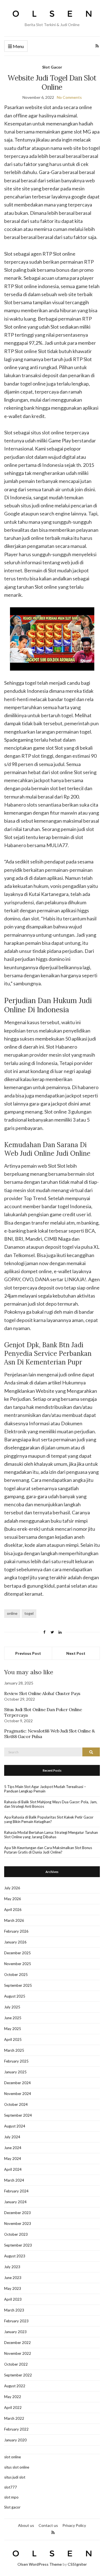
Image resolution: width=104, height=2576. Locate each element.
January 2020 (15, 2440)
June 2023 (13, 2278)
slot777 (11, 2487)
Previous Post (28, 1653)
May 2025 (13, 2029)
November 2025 (18, 1964)
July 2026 (12, 1888)
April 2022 (13, 2408)
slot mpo (11, 2497)
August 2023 (15, 2256)
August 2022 (15, 2386)
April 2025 (13, 2039)
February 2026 (16, 1931)
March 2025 (14, 2050)
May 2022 (13, 2397)
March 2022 (14, 2418)
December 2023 (17, 2213)
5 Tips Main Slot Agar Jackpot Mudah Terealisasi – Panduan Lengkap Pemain (45, 1789)
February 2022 (16, 2429)
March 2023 (14, 2310)
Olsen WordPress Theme (40, 2564)
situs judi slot (15, 2477)
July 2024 (12, 2137)
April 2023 (13, 2299)
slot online (12, 2457)
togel (29, 1613)
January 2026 (15, 1942)
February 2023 (16, 2321)
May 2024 (13, 2159)
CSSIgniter (77, 2564)
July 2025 (12, 2007)
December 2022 (17, 2343)
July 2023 (12, 2267)
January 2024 (15, 2202)
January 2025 (15, 2072)
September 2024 (18, 2115)
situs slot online (17, 2467)
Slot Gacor (52, 67)
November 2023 (18, 2224)
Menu (18, 46)
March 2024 (14, 2180)
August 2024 (15, 2126)
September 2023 (18, 2245)
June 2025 (13, 2018)
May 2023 (13, 2288)
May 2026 (13, 1899)
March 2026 (14, 1920)
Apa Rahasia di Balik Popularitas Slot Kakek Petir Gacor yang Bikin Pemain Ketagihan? (49, 1819)
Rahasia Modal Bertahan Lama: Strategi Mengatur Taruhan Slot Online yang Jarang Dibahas (51, 1835)
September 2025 (18, 1985)
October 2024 (16, 2104)
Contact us (48, 2525)
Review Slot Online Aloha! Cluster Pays (42, 1693)
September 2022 (18, 2375)
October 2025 (16, 1975)
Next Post (76, 1653)
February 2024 (16, 2191)
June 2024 (13, 2148)
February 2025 (16, 2061)
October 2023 (16, 2234)
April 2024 (13, 2169)
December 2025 (17, 1953)
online (12, 1613)
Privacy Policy (74, 2525)
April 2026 (13, 1910)
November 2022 (18, 2353)
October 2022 (16, 2364)
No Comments (69, 97)
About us (26, 2525)
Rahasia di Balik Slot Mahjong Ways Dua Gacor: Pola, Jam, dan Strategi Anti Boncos (51, 1804)
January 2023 (15, 2332)
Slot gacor (12, 2507)
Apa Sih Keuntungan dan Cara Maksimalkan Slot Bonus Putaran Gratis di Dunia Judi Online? (48, 1850)
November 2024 (18, 2094)
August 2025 (15, 1996)
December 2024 (17, 2083)
